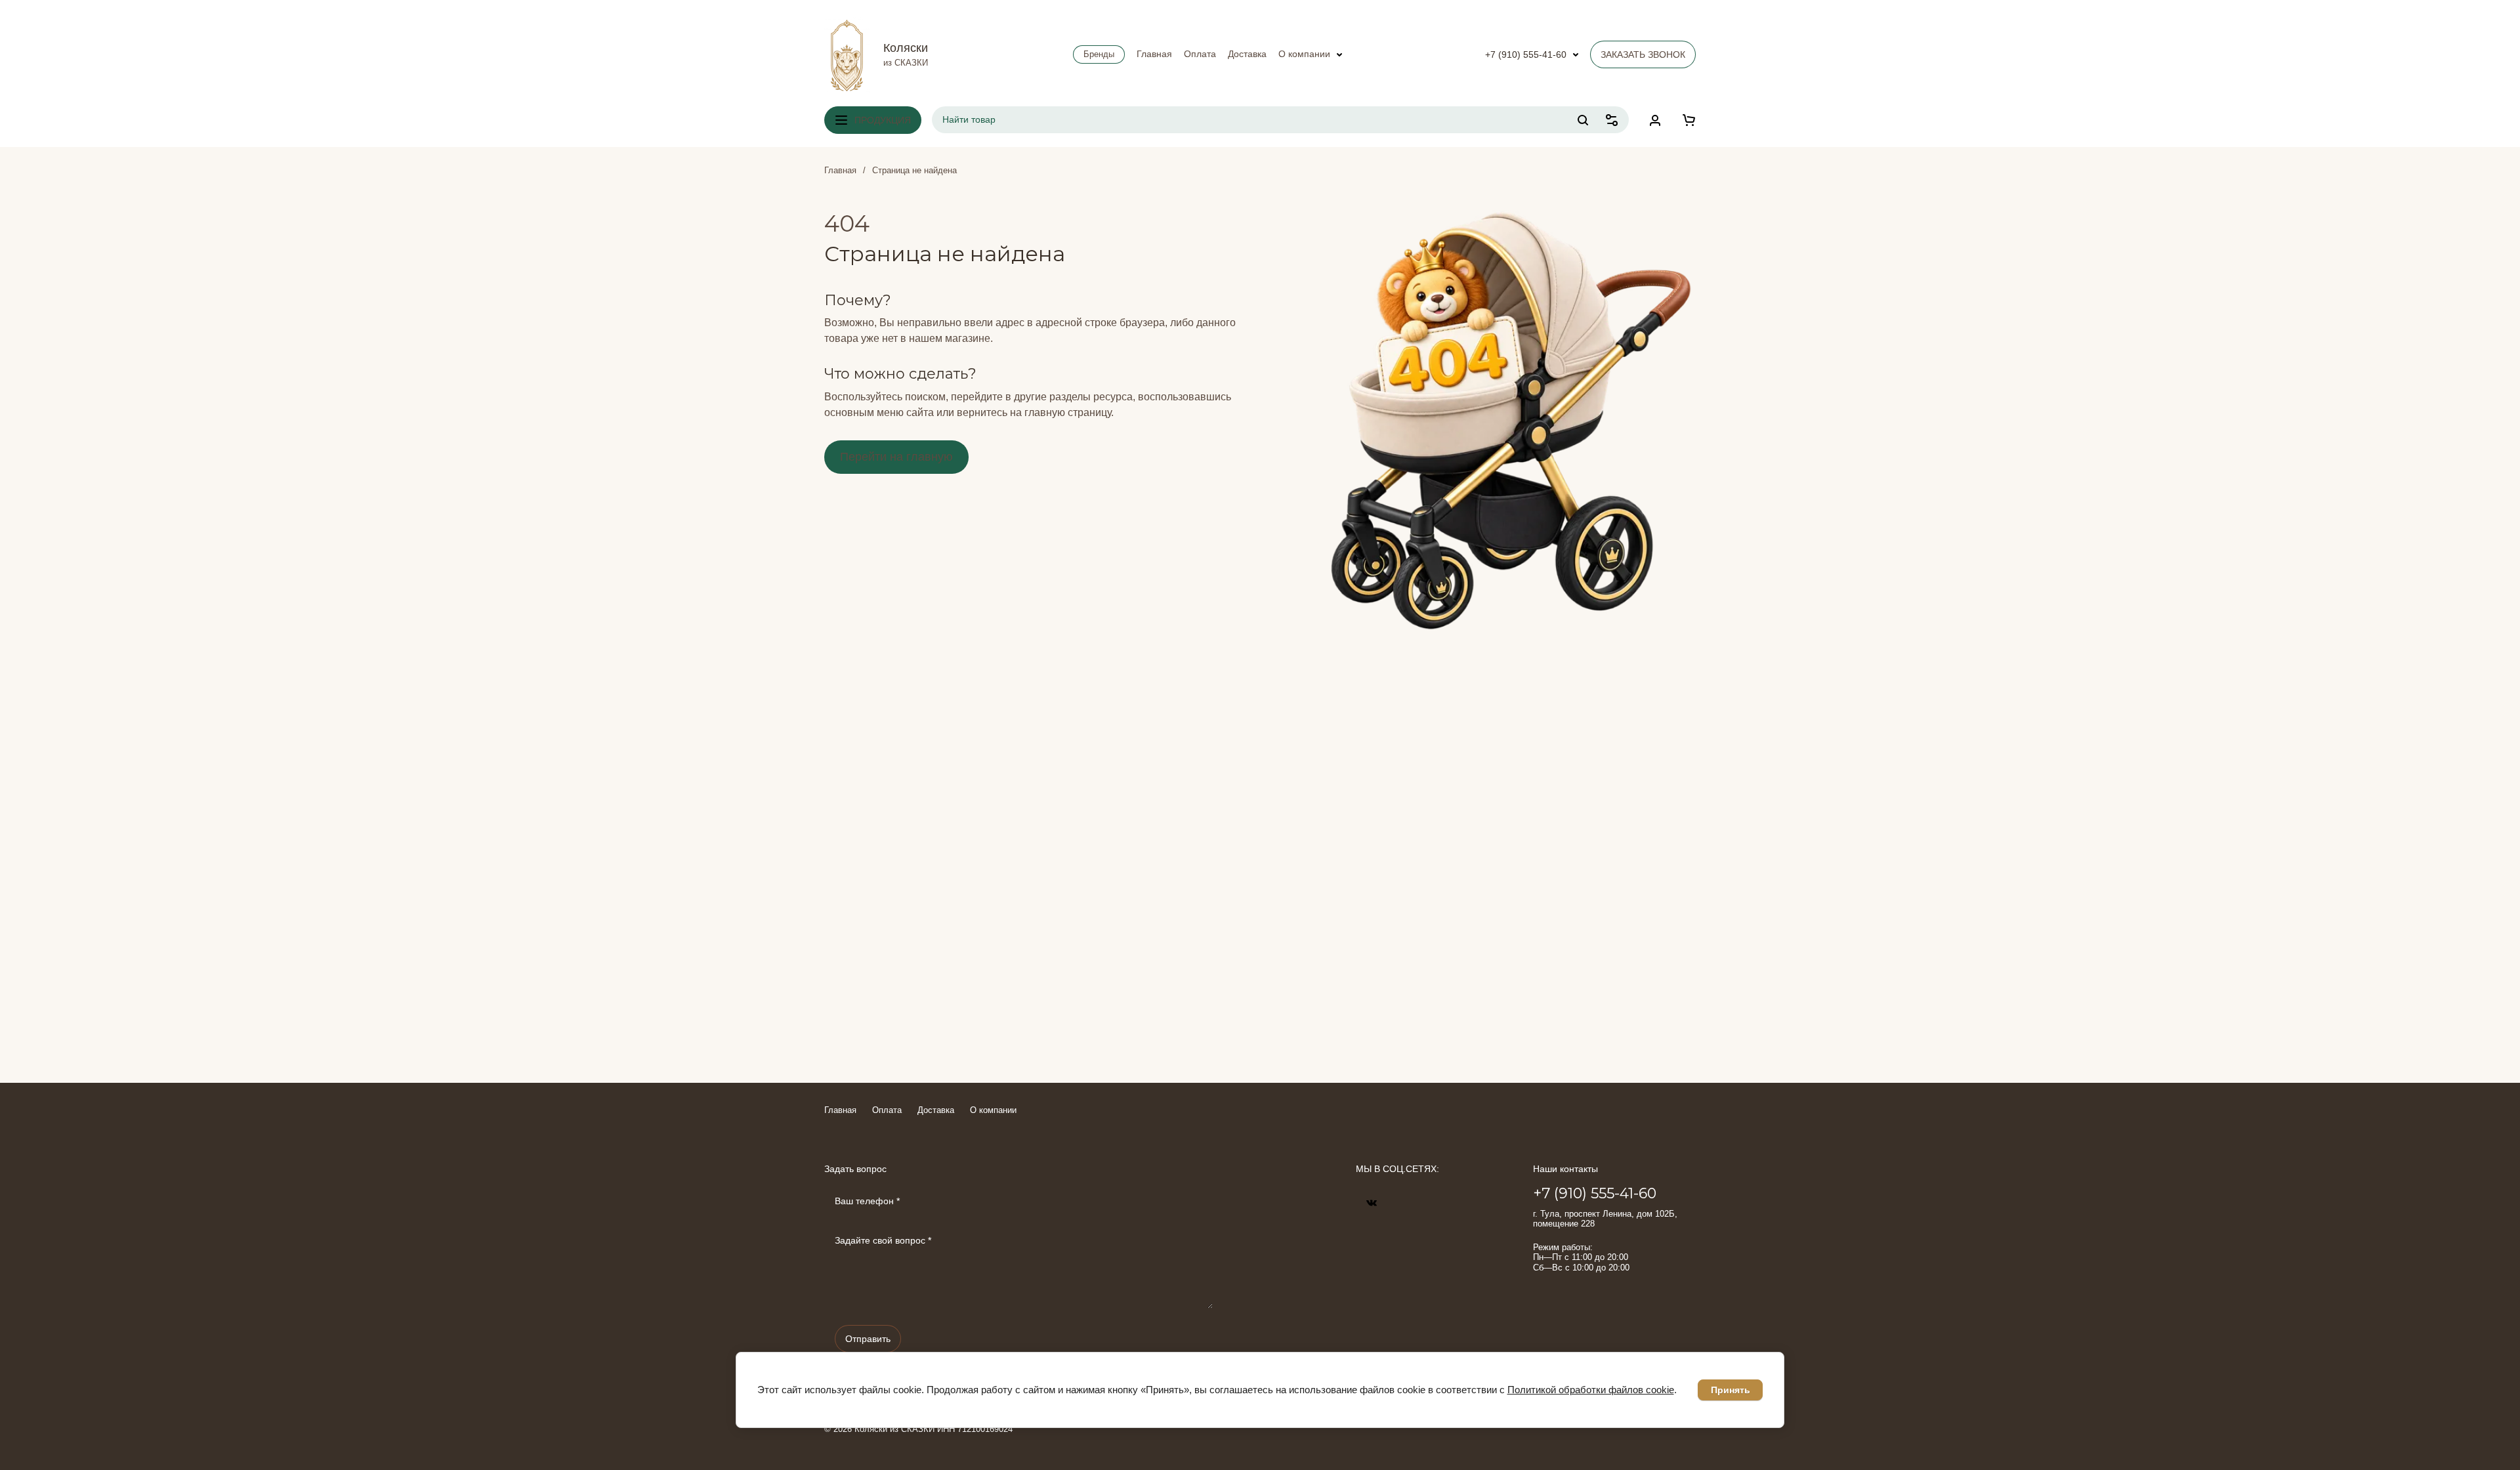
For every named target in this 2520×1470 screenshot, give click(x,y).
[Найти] (1583, 120)
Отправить (868, 1339)
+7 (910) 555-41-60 (1526, 54)
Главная (840, 170)
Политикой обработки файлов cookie (1591, 1390)
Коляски (906, 48)
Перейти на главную (896, 457)
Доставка (936, 1110)
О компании (993, 1110)
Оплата (887, 1110)
